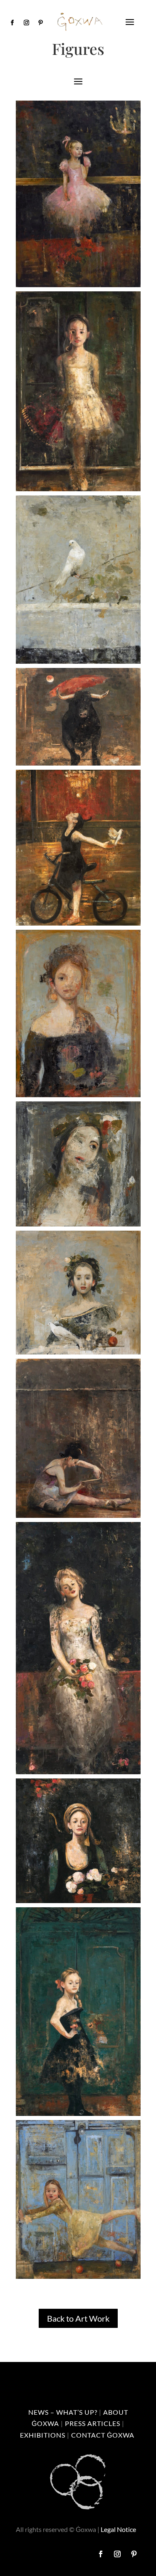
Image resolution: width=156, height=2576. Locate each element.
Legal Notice (118, 2529)
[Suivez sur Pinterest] (41, 23)
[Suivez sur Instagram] (27, 23)
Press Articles (93, 2423)
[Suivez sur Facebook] (12, 23)
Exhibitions (43, 2435)
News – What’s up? (63, 2412)
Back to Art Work (78, 2318)
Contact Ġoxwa (103, 2435)
